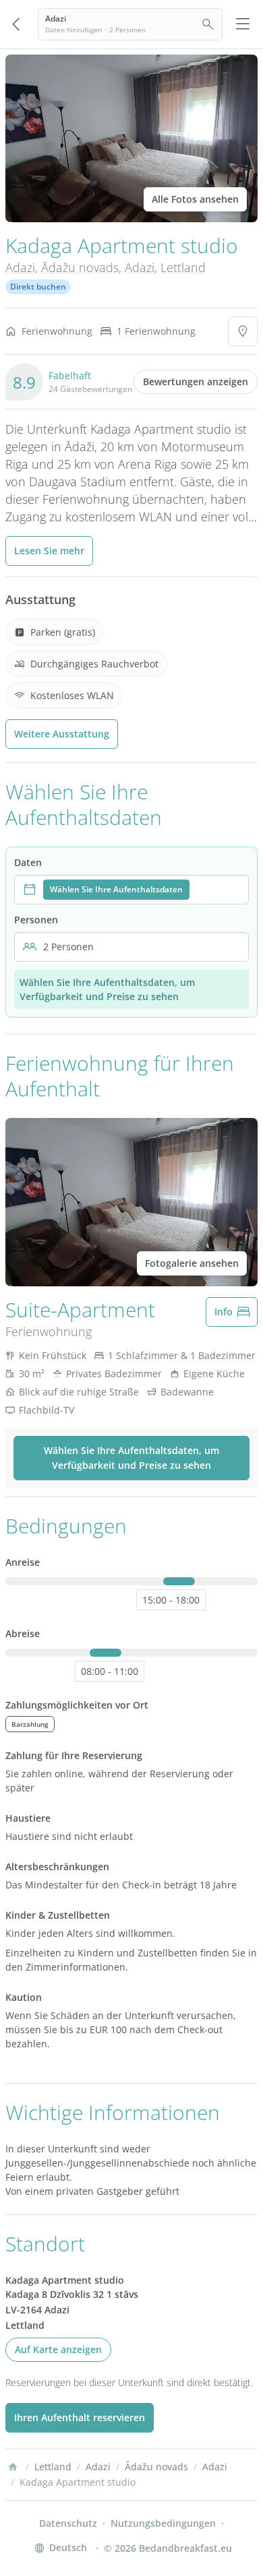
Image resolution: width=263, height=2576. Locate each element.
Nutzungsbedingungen (163, 2523)
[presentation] (131, 890)
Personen (36, 920)
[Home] (13, 2467)
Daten (28, 862)
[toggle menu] (243, 24)
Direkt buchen (38, 287)
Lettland (183, 267)
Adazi (20, 267)
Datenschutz (68, 2523)
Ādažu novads (80, 267)
